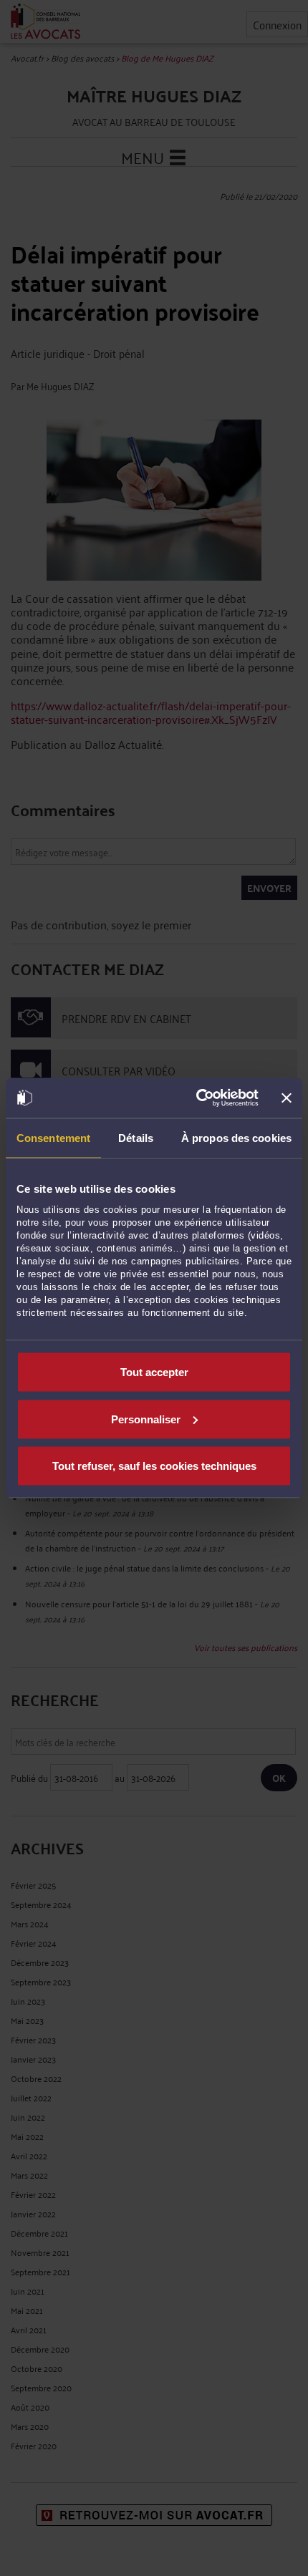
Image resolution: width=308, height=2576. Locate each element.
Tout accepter (154, 1372)
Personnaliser (146, 1419)
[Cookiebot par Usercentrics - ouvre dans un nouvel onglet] (197, 1098)
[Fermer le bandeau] (287, 1098)
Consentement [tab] (53, 1137)
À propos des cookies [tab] (236, 1137)
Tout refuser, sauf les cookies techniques (154, 1466)
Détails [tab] (136, 1137)
